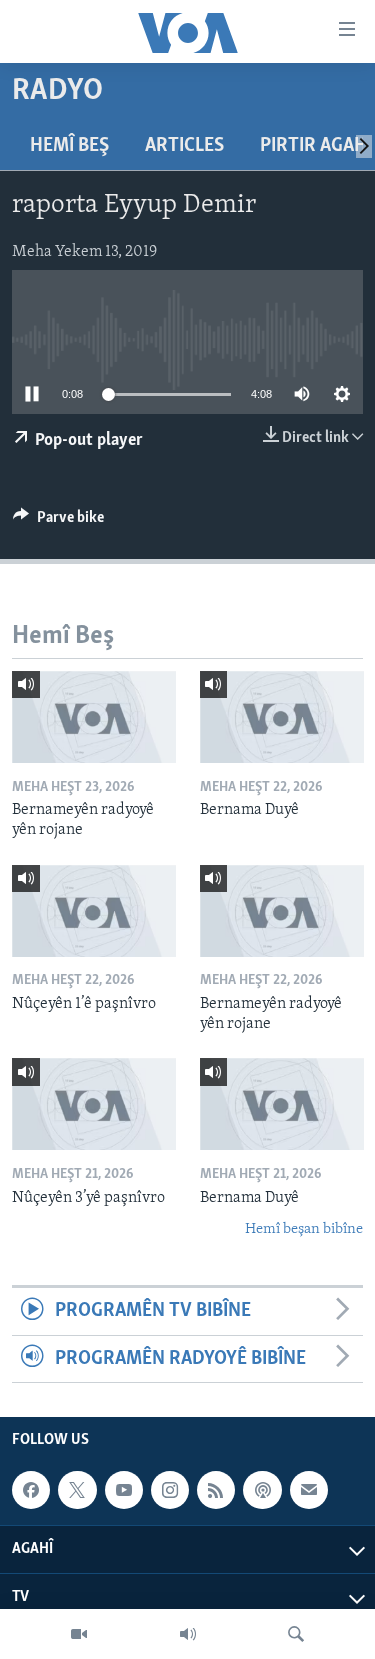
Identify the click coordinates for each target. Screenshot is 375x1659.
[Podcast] (262, 1490)
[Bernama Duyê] (282, 717)
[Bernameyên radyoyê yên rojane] (94, 717)
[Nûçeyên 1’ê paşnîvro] (94, 911)
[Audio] (188, 1634)
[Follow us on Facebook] (31, 1490)
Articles (184, 146)
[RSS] (216, 1490)
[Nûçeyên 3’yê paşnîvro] (94, 1104)
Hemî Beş (69, 146)
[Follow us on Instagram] (170, 1490)
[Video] (79, 1634)
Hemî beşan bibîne (304, 1229)
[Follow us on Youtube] (124, 1490)
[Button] (58, 522)
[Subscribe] (309, 1490)
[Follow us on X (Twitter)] (77, 1490)
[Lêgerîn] (296, 1634)
